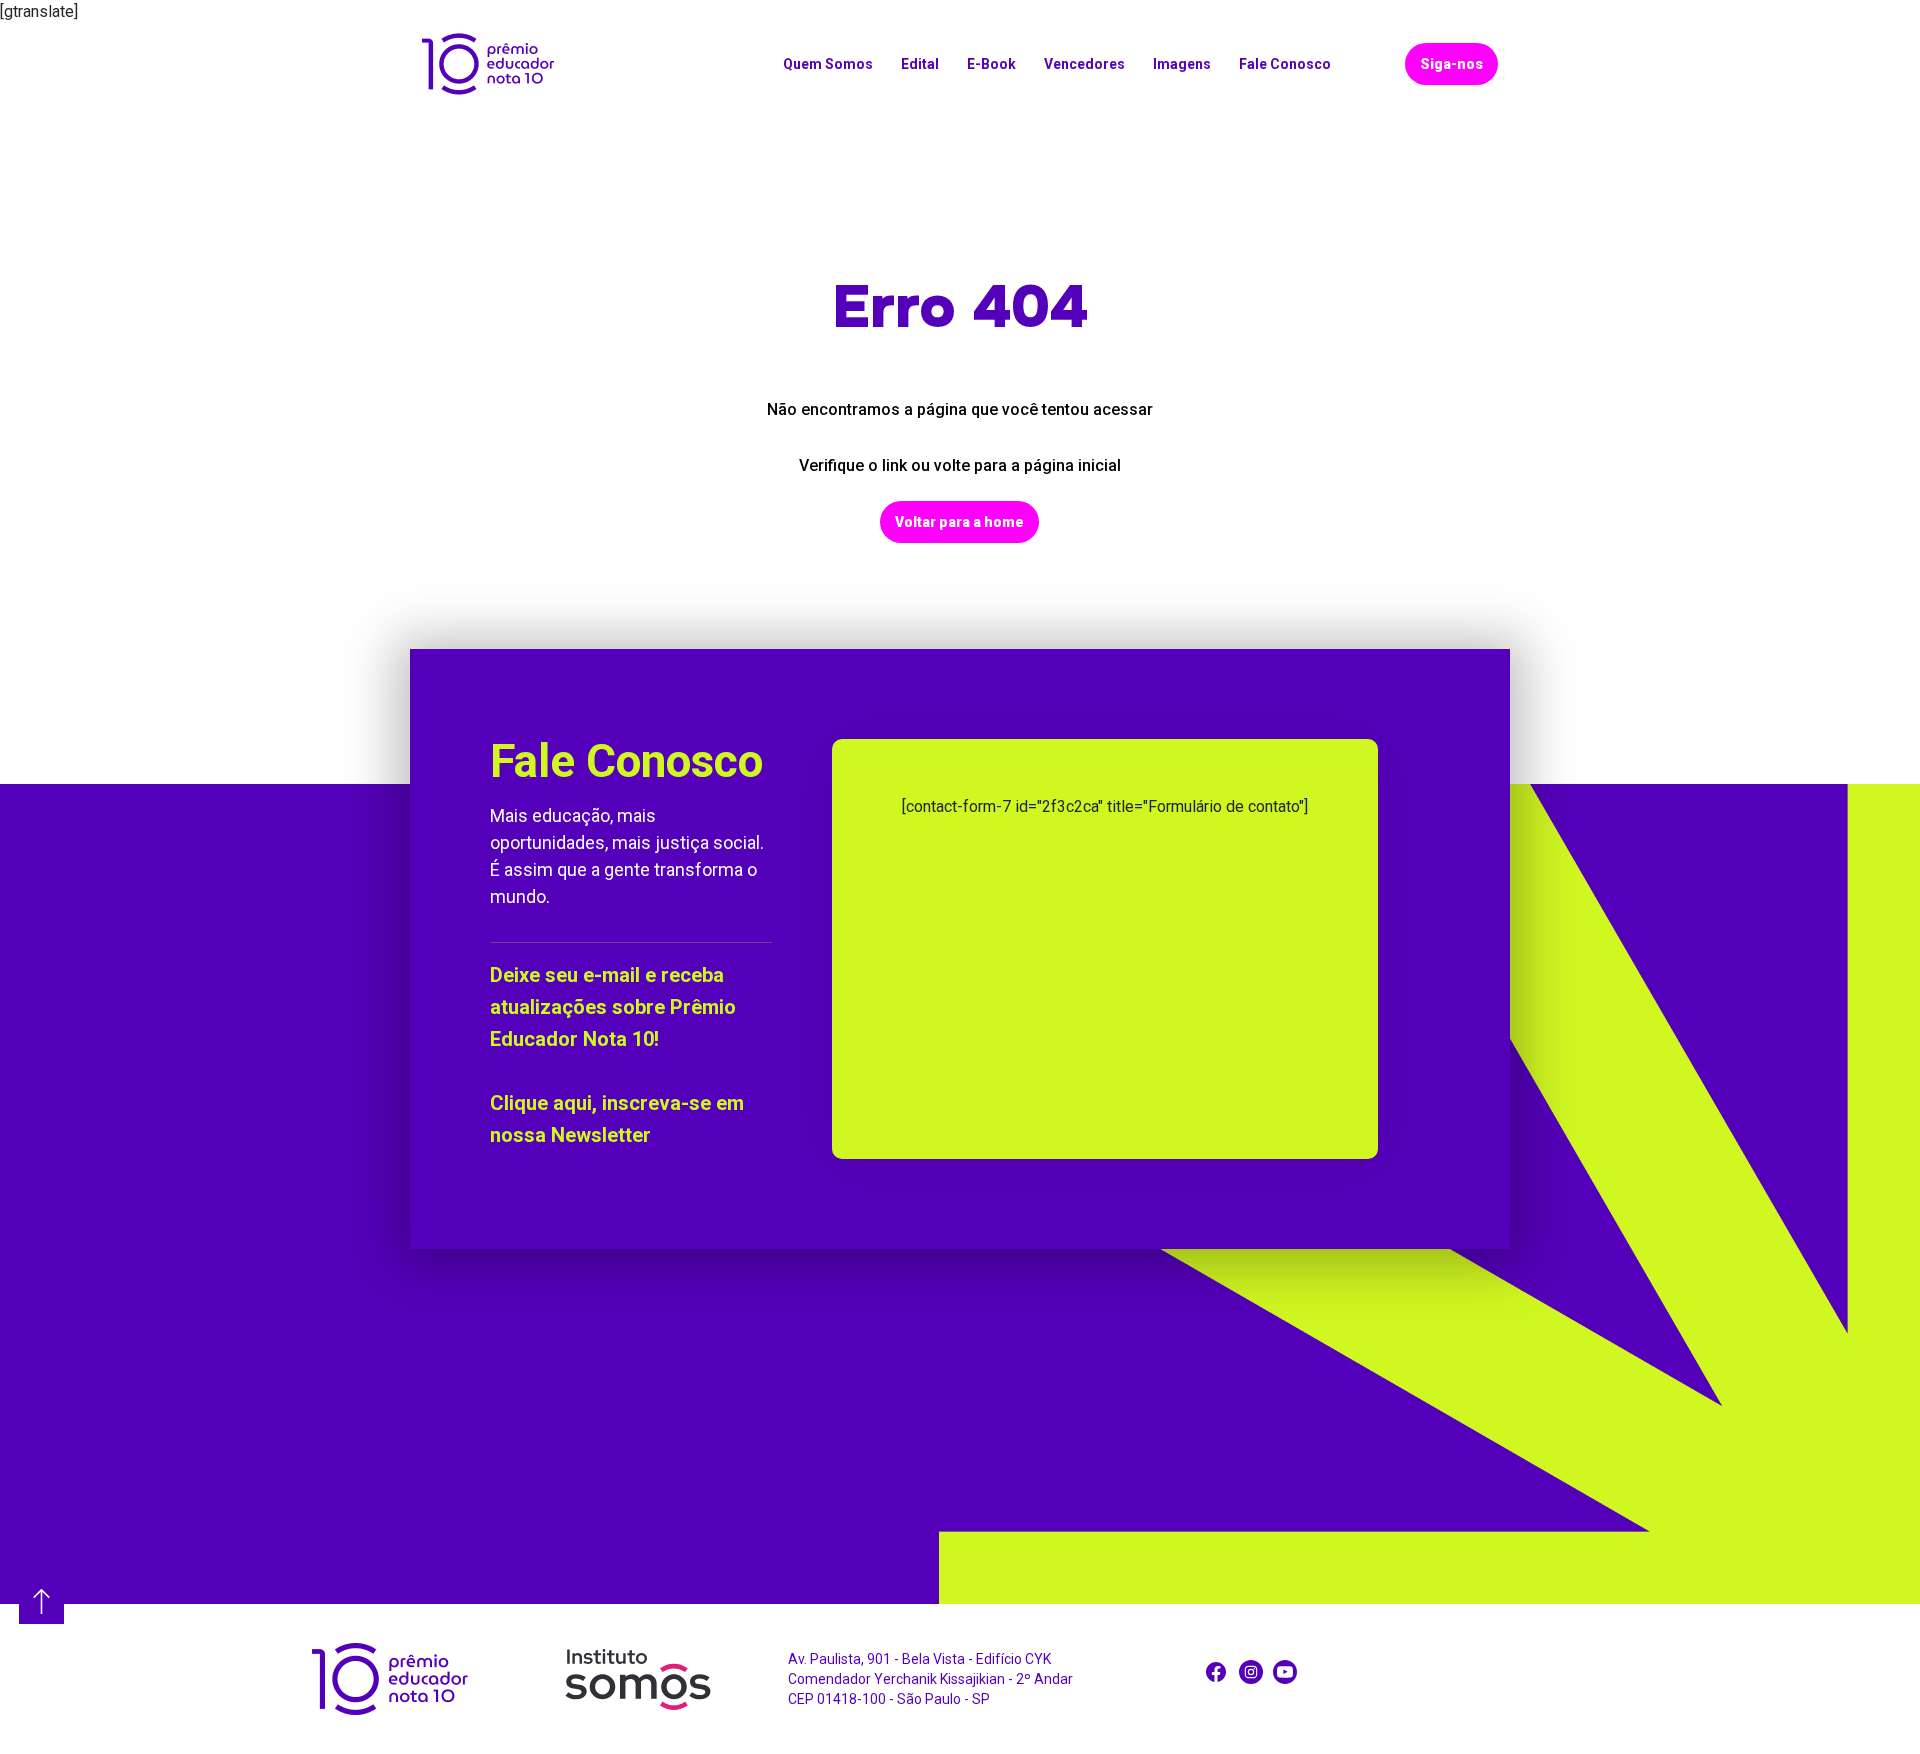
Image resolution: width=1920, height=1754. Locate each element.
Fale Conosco (1285, 64)
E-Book (991, 64)
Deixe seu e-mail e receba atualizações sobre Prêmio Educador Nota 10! (613, 1007)
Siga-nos (1451, 64)
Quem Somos (828, 64)
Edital (920, 64)
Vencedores (1084, 64)
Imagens (1182, 64)
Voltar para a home (959, 522)
